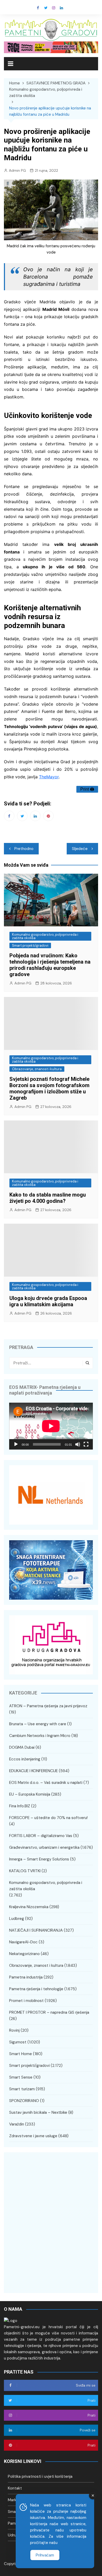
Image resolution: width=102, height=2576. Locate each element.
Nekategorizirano (24, 1954)
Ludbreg (17, 1919)
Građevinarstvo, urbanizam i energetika (44, 1847)
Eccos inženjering (25, 1759)
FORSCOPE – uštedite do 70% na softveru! (48, 1818)
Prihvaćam (45, 2555)
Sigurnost (18, 2042)
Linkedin (61, 8)
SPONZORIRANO (24, 2101)
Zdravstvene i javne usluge (33, 2136)
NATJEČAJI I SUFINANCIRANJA (36, 1930)
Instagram (54, 8)
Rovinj (14, 2030)
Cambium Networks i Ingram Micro (40, 1736)
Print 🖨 (87, 789)
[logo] (11, 2320)
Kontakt (15, 2488)
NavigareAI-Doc (23, 1942)
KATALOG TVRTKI (25, 1871)
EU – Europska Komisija (30, 1794)
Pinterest (48, 816)
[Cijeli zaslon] (86, 1444)
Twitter (46, 8)
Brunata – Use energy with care (38, 1724)
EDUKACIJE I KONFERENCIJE (33, 1771)
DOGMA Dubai (22, 1747)
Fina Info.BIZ (20, 1806)
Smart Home (21, 2054)
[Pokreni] (16, 1444)
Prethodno (24, 849)
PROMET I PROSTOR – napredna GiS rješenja (49, 2012)
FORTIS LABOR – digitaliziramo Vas (41, 1836)
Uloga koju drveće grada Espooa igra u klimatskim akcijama (48, 1301)
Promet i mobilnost (26, 2001)
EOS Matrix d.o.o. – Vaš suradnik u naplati (46, 1783)
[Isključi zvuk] (78, 1444)
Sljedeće (80, 849)
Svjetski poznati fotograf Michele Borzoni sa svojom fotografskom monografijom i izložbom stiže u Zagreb (49, 1088)
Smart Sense (21, 2077)
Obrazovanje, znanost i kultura (37, 1069)
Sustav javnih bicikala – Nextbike (38, 2112)
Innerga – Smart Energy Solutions (39, 1859)
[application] (51, 1426)
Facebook (38, 8)
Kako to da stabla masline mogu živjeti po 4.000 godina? (48, 1198)
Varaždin (17, 2124)
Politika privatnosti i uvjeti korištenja (40, 2476)
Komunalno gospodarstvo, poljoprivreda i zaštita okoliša (45, 936)
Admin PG (17, 170)
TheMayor (49, 777)
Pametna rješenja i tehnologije (36, 1989)
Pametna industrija (26, 1977)
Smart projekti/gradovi (30, 945)
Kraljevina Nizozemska (29, 1907)
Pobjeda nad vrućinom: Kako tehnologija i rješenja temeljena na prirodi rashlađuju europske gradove (50, 965)
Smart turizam (22, 2089)
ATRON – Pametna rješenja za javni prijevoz (48, 1706)
